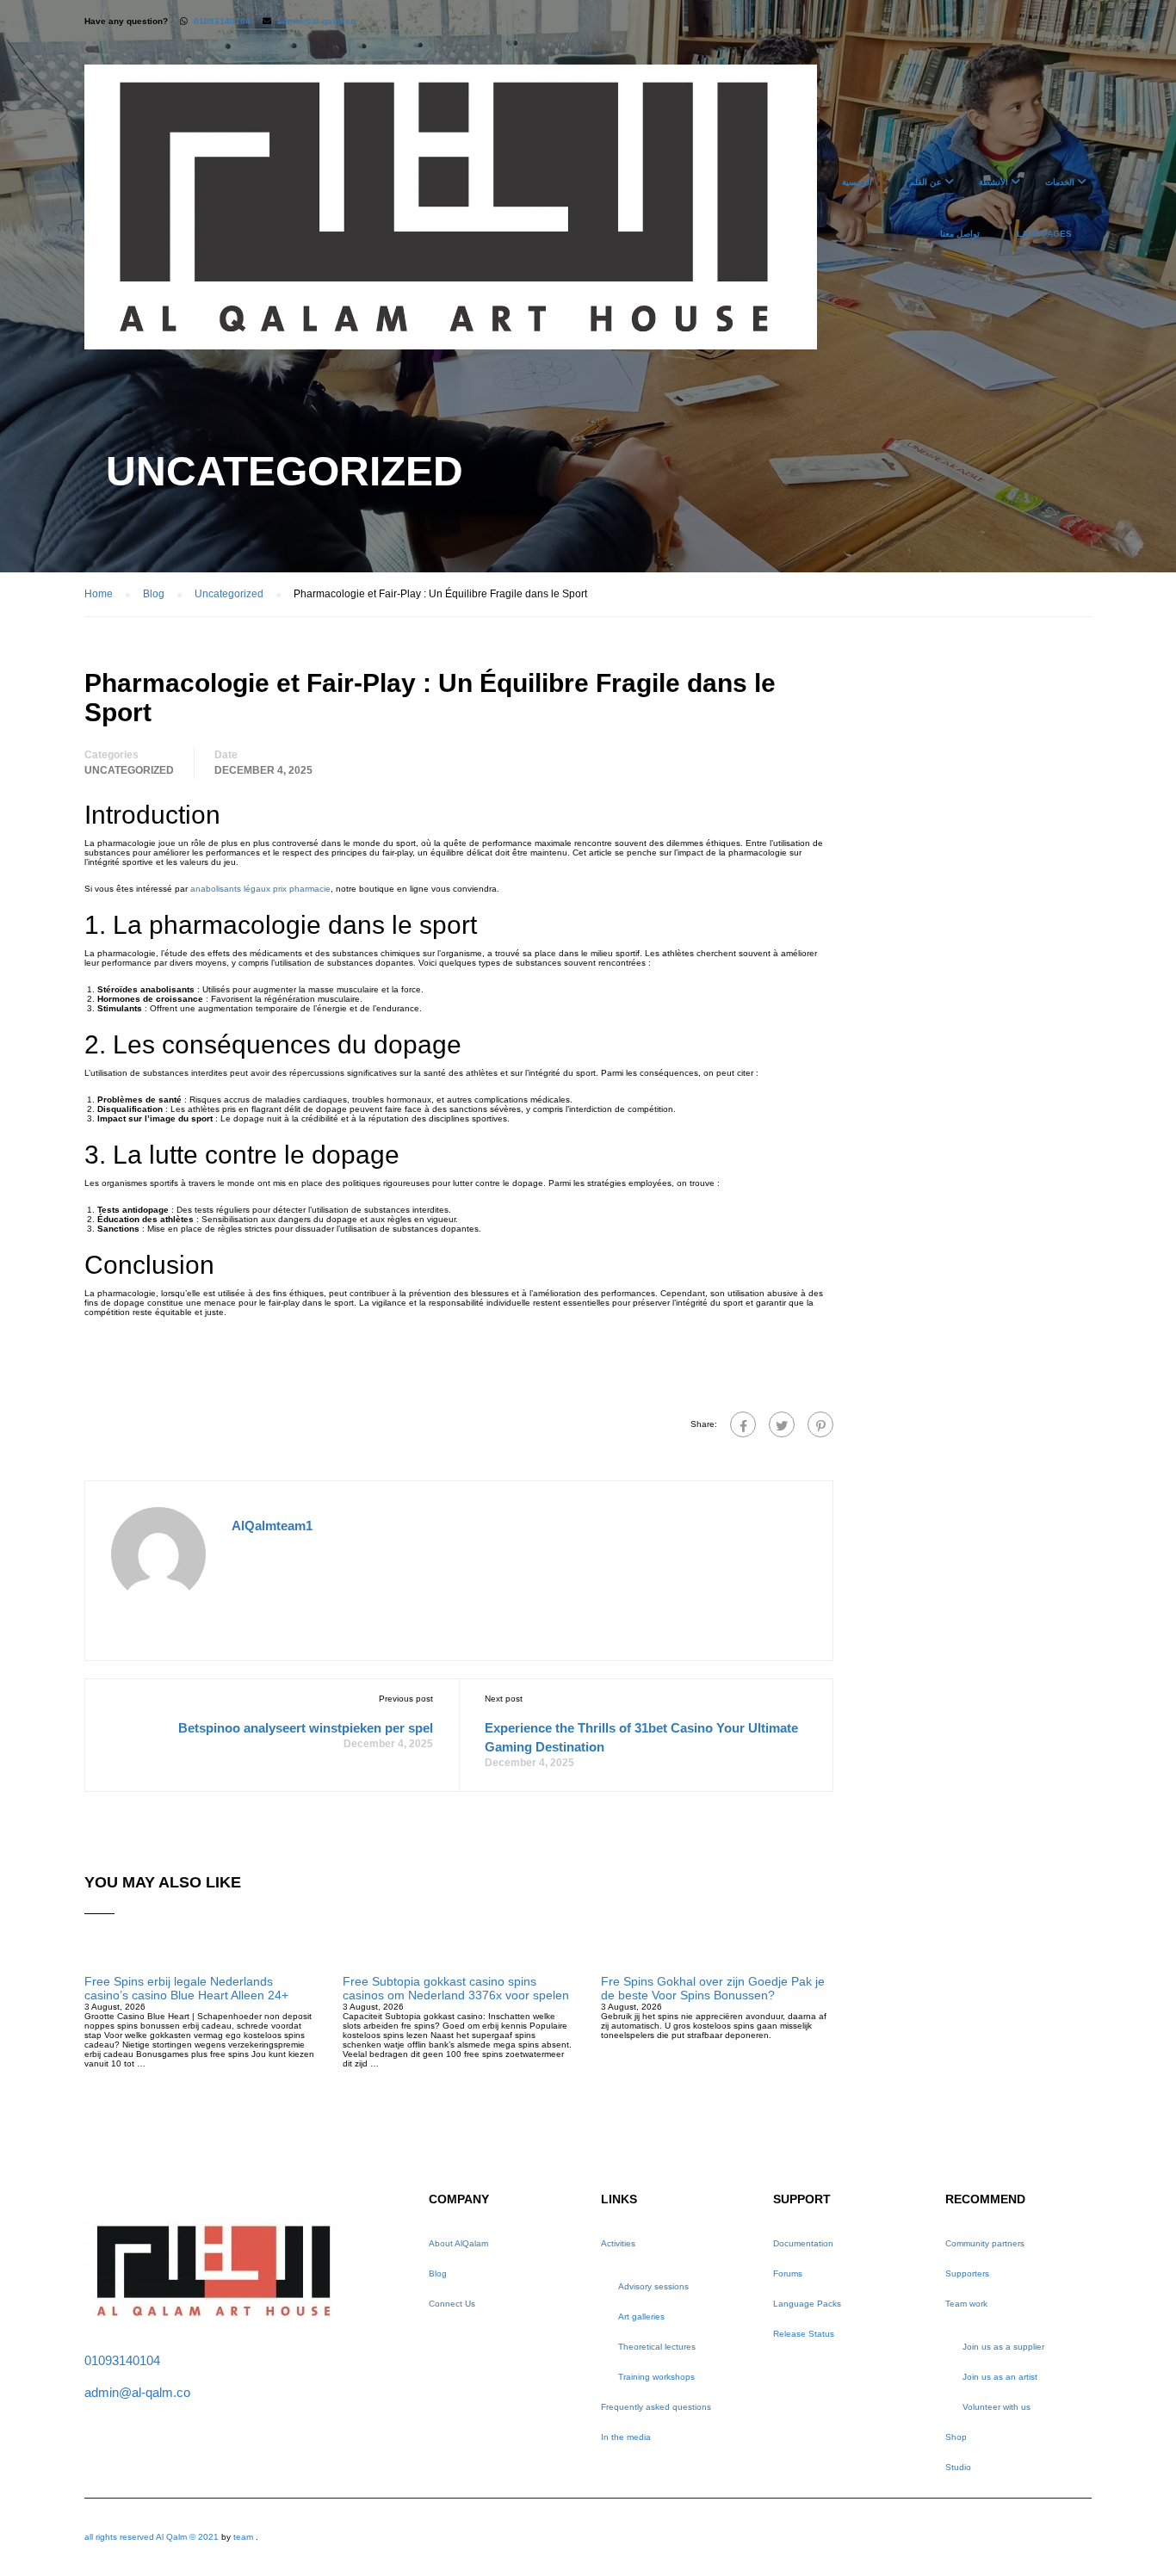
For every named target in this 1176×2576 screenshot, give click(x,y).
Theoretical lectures (657, 2347)
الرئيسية (857, 182)
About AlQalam (458, 2243)
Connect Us (452, 2304)
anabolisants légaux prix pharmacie (260, 889)
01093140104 (222, 21)
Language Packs (807, 2304)
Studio (958, 2467)
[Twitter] (782, 1424)
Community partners (985, 2243)
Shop (956, 2437)
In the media (626, 2437)
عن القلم (925, 182)
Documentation (803, 2243)
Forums (788, 2273)
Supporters (967, 2273)
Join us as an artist (1000, 2377)
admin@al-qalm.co (316, 21)
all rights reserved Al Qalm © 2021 (153, 2537)
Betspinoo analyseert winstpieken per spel (306, 1728)
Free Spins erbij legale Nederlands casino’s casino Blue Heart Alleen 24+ (186, 1988)
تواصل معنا (960, 234)
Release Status (804, 2334)
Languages (1044, 234)
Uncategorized (129, 770)
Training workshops (656, 2377)
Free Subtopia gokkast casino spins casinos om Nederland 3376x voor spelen (456, 1988)
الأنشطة (993, 182)
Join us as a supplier (1003, 2347)
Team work (966, 2304)
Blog (438, 2273)
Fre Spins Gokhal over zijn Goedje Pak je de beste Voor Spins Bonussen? (713, 1988)
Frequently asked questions (656, 2407)
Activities (618, 2243)
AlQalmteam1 (272, 1526)
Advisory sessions (653, 2286)
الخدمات (1060, 182)
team (243, 2537)
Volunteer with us (997, 2407)
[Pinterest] (820, 1424)
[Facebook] (743, 1424)
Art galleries (641, 2317)
